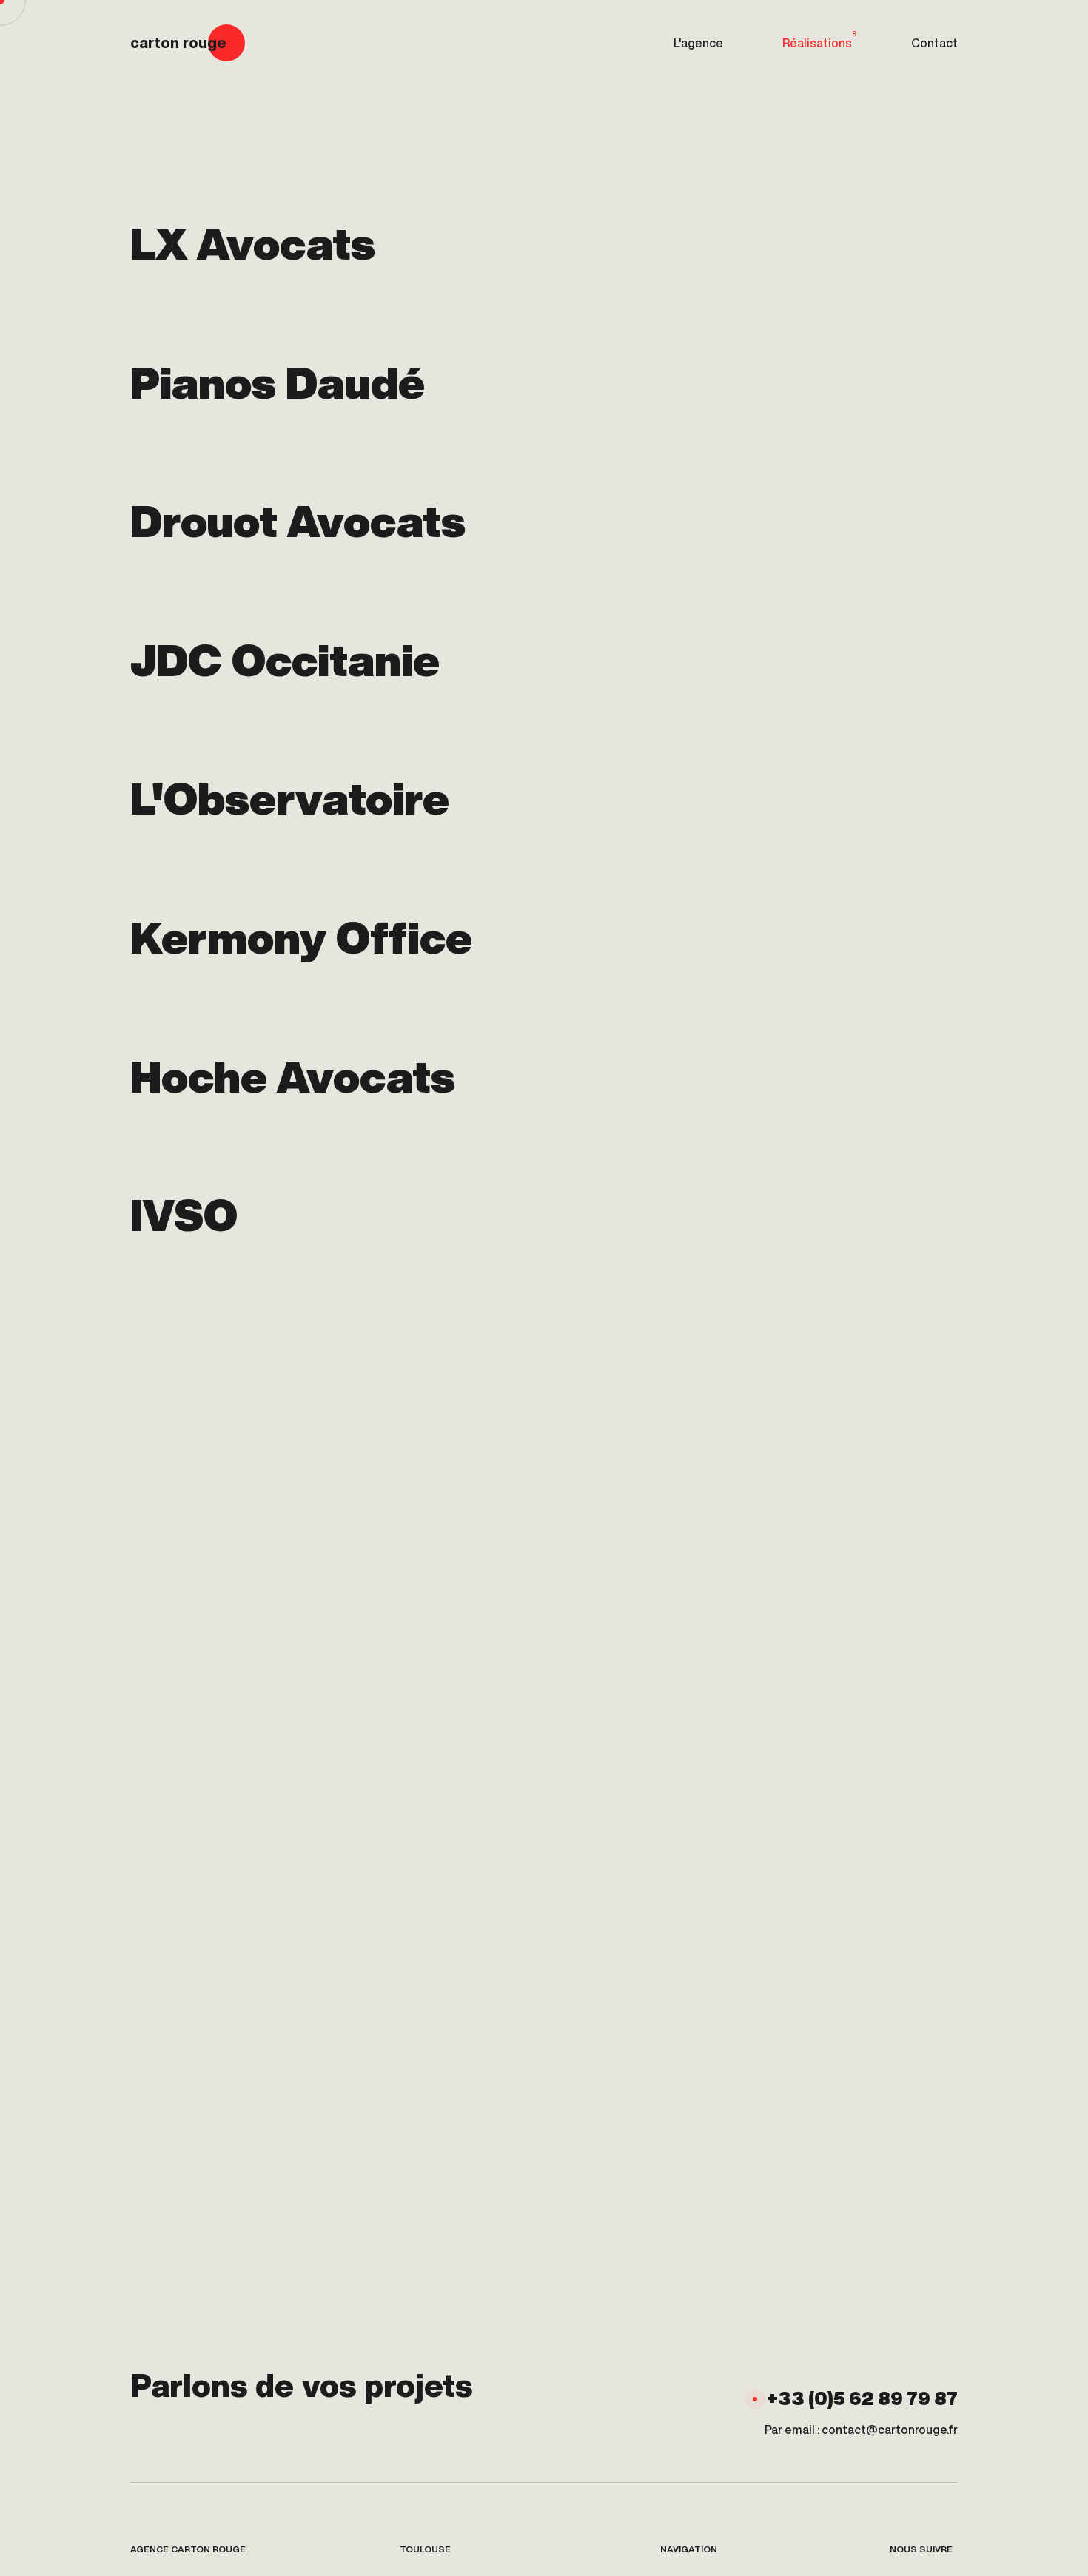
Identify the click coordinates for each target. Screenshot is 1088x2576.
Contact (934, 43)
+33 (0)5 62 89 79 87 (863, 2398)
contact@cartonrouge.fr (890, 2430)
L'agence (698, 43)
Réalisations (819, 39)
